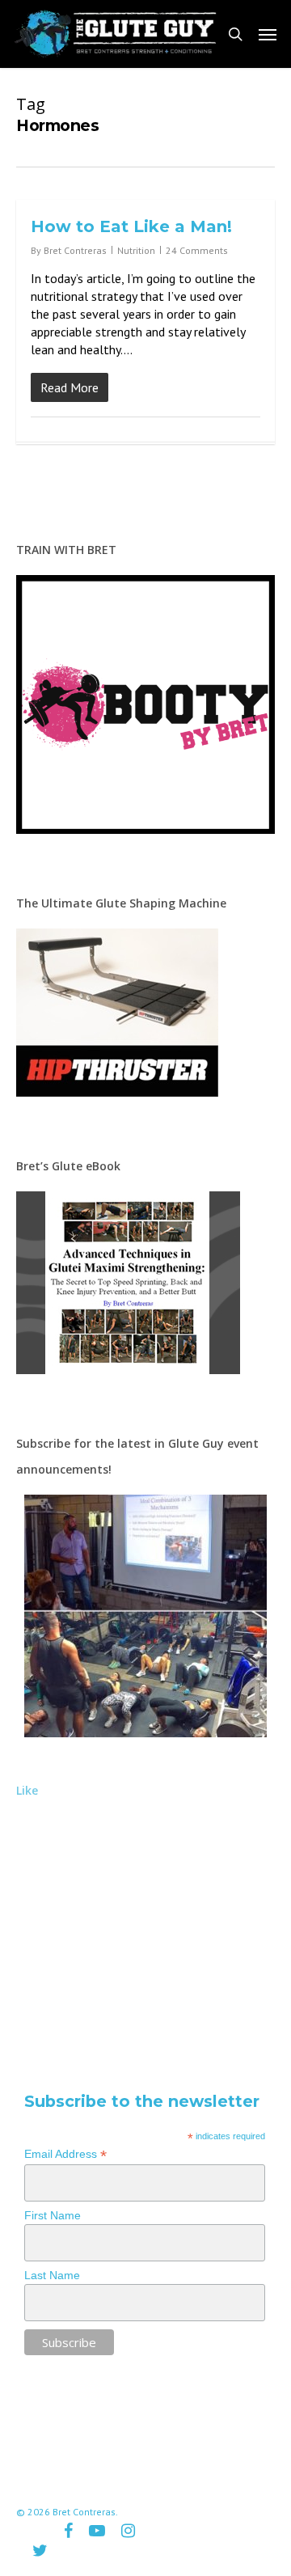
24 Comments (197, 250)
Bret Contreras (75, 250)
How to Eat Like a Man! (131, 226)
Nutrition (136, 250)
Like (27, 1790)
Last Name (52, 2275)
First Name (53, 2215)
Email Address (65, 2154)
